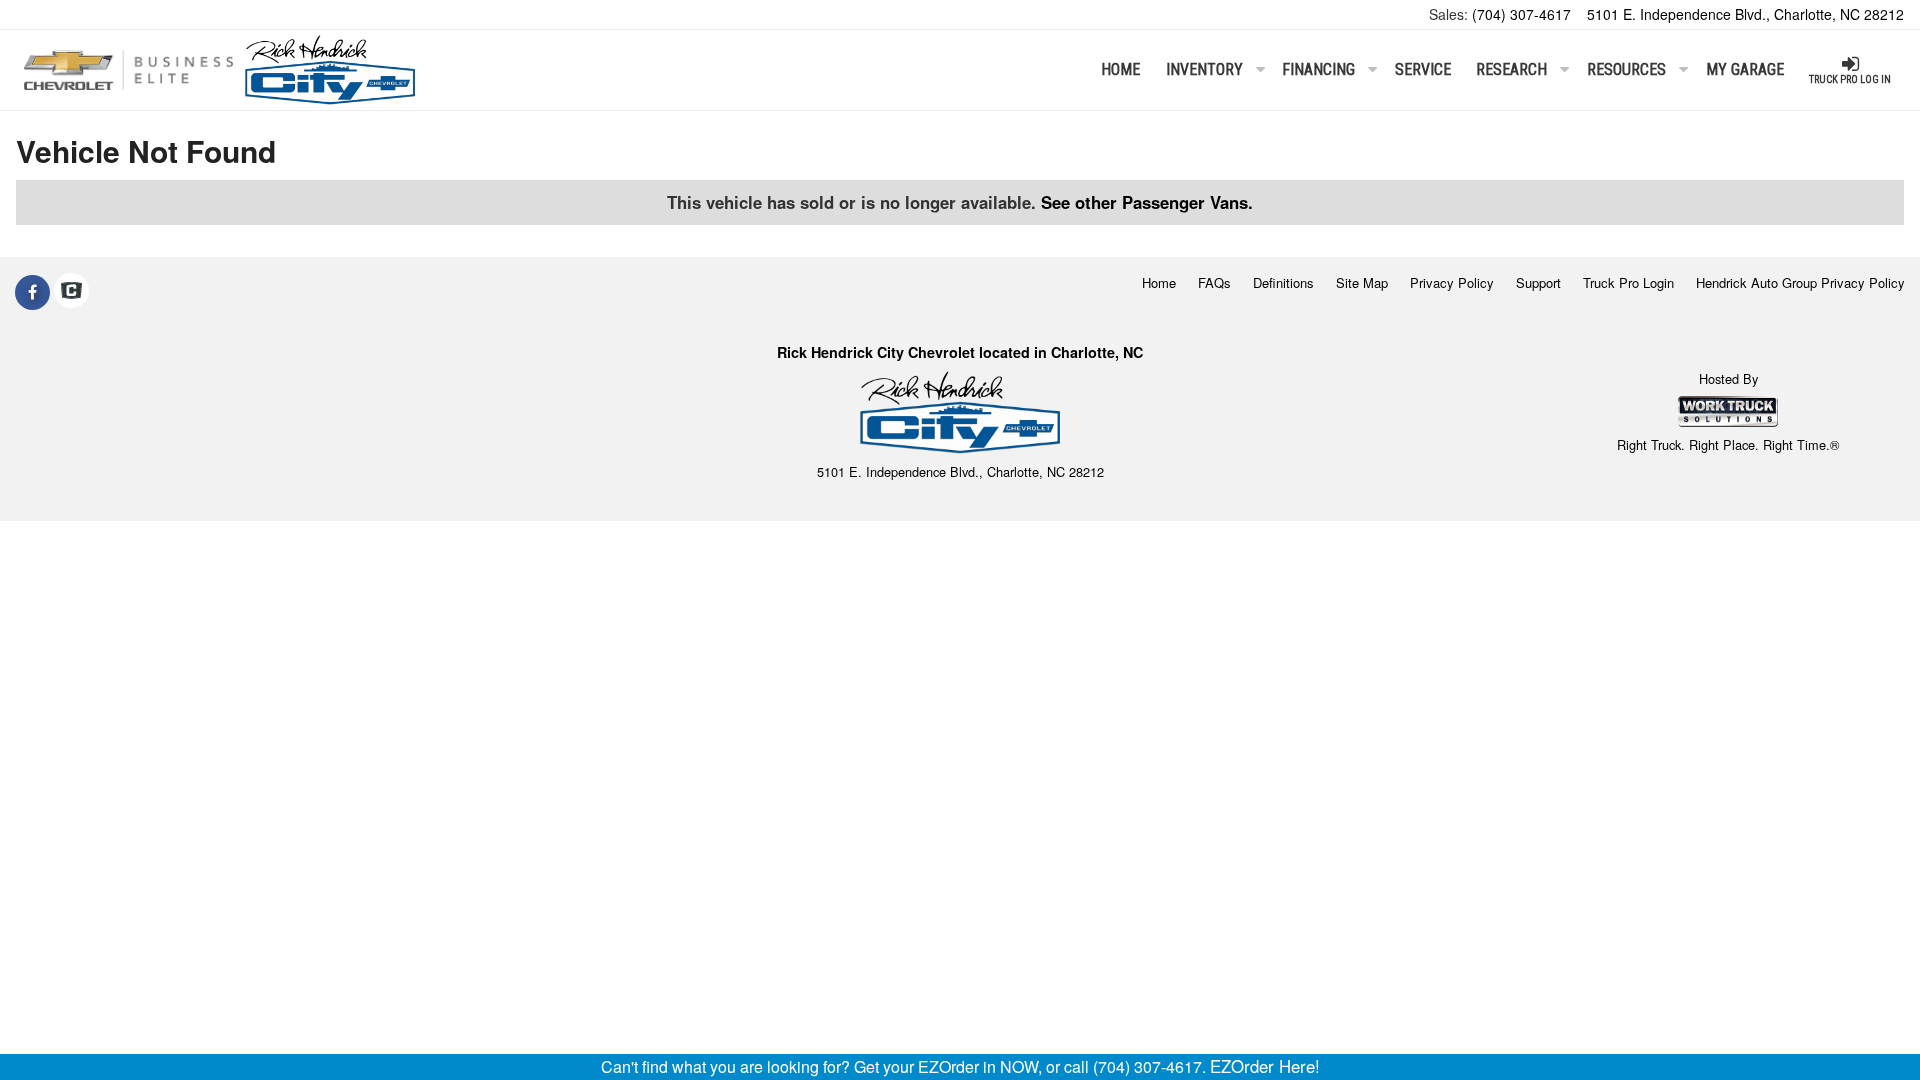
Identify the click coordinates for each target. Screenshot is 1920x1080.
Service (1423, 69)
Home (1120, 69)
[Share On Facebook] (32, 292)
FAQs (1214, 282)
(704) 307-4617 (1521, 14)
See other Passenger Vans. (1147, 202)
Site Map (1362, 282)
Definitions (1283, 282)
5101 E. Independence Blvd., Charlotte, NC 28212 (1745, 14)
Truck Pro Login (1628, 282)
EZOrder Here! (1265, 1066)
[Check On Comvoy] (71, 292)
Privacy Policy (1452, 282)
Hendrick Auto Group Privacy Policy (1800, 282)
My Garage (1745, 69)
